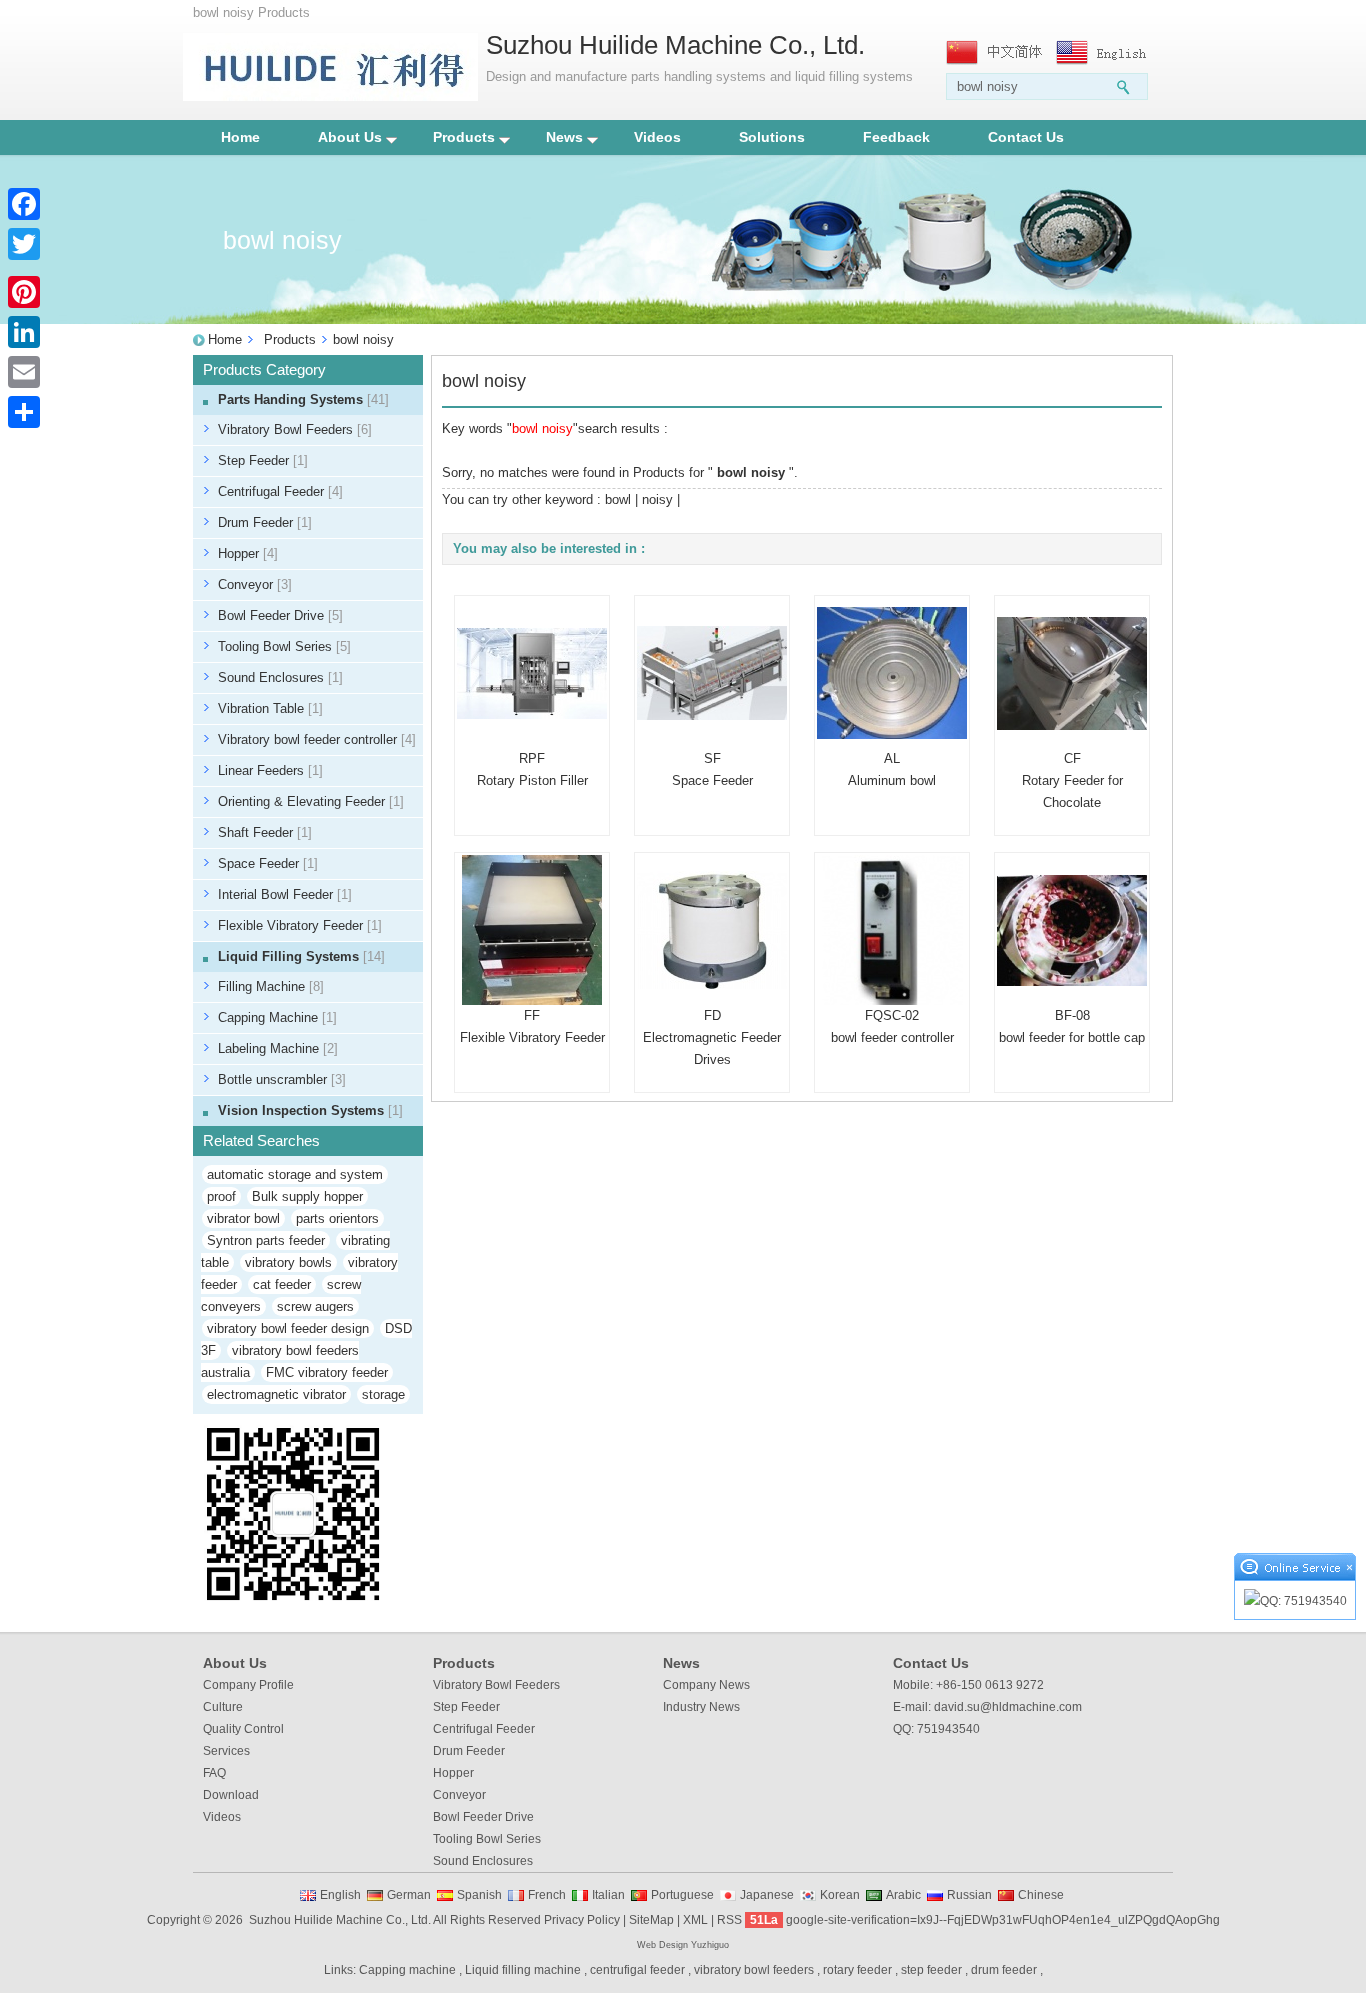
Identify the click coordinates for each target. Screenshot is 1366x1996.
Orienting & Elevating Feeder (311, 801)
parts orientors (337, 1218)
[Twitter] (24, 244)
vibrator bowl (243, 1218)
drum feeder (1004, 1970)
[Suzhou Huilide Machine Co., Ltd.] (330, 96)
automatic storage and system (295, 1174)
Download (231, 1795)
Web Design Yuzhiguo (683, 1945)
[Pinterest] (24, 292)
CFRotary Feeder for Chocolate (1072, 780)
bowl (618, 499)
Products (464, 137)
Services (226, 1751)
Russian (969, 1895)
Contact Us (1026, 137)
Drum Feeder (265, 522)
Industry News (701, 1707)
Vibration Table (270, 708)
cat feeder (282, 1284)
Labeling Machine (278, 1048)
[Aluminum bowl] (892, 673)
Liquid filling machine (523, 1970)
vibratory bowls (288, 1262)
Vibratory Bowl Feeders (295, 429)
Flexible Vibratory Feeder (300, 925)
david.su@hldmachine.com (1008, 1707)
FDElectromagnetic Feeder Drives (712, 1037)
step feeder (931, 1970)
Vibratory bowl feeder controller (317, 739)
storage (383, 1394)
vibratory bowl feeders (754, 1970)
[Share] (24, 412)
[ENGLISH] (1106, 52)
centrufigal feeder (637, 1970)
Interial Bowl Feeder (285, 894)
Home (240, 137)
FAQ (214, 1773)
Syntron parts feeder (266, 1240)
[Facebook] (24, 204)
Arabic (903, 1895)
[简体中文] (996, 52)
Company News (706, 1685)
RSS (729, 1920)
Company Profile (248, 1685)
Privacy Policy (582, 1920)
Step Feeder (263, 460)
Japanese (767, 1895)
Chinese (1041, 1895)
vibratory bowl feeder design (288, 1328)
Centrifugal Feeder (280, 491)
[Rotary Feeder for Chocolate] (1072, 673)
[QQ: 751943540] (1295, 1601)
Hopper (248, 553)
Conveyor (255, 584)
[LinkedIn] (24, 332)
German (409, 1895)
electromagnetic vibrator (276, 1394)
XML (695, 1920)
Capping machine (407, 1970)
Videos (657, 137)
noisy (657, 499)
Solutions (772, 137)
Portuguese (682, 1895)
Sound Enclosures (280, 677)
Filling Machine (271, 986)
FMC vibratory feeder (327, 1372)
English (340, 1895)
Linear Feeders (270, 770)
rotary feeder (857, 1970)
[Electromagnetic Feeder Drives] (712, 930)
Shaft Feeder (265, 832)
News (564, 137)
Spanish (479, 1895)
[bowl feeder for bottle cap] (1072, 930)
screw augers (315, 1306)
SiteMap (651, 1920)
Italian (608, 1895)
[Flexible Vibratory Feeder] (532, 930)
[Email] (24, 372)
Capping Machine (277, 1017)
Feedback (896, 137)
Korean (840, 1895)
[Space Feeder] (712, 673)
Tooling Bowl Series (284, 646)
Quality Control (243, 1729)
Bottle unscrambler (282, 1079)
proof (221, 1196)
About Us (350, 137)
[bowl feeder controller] (892, 930)
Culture (223, 1707)
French (547, 1895)
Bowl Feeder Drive (280, 615)
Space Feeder (268, 863)
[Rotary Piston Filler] (532, 673)
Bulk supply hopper (307, 1196)
